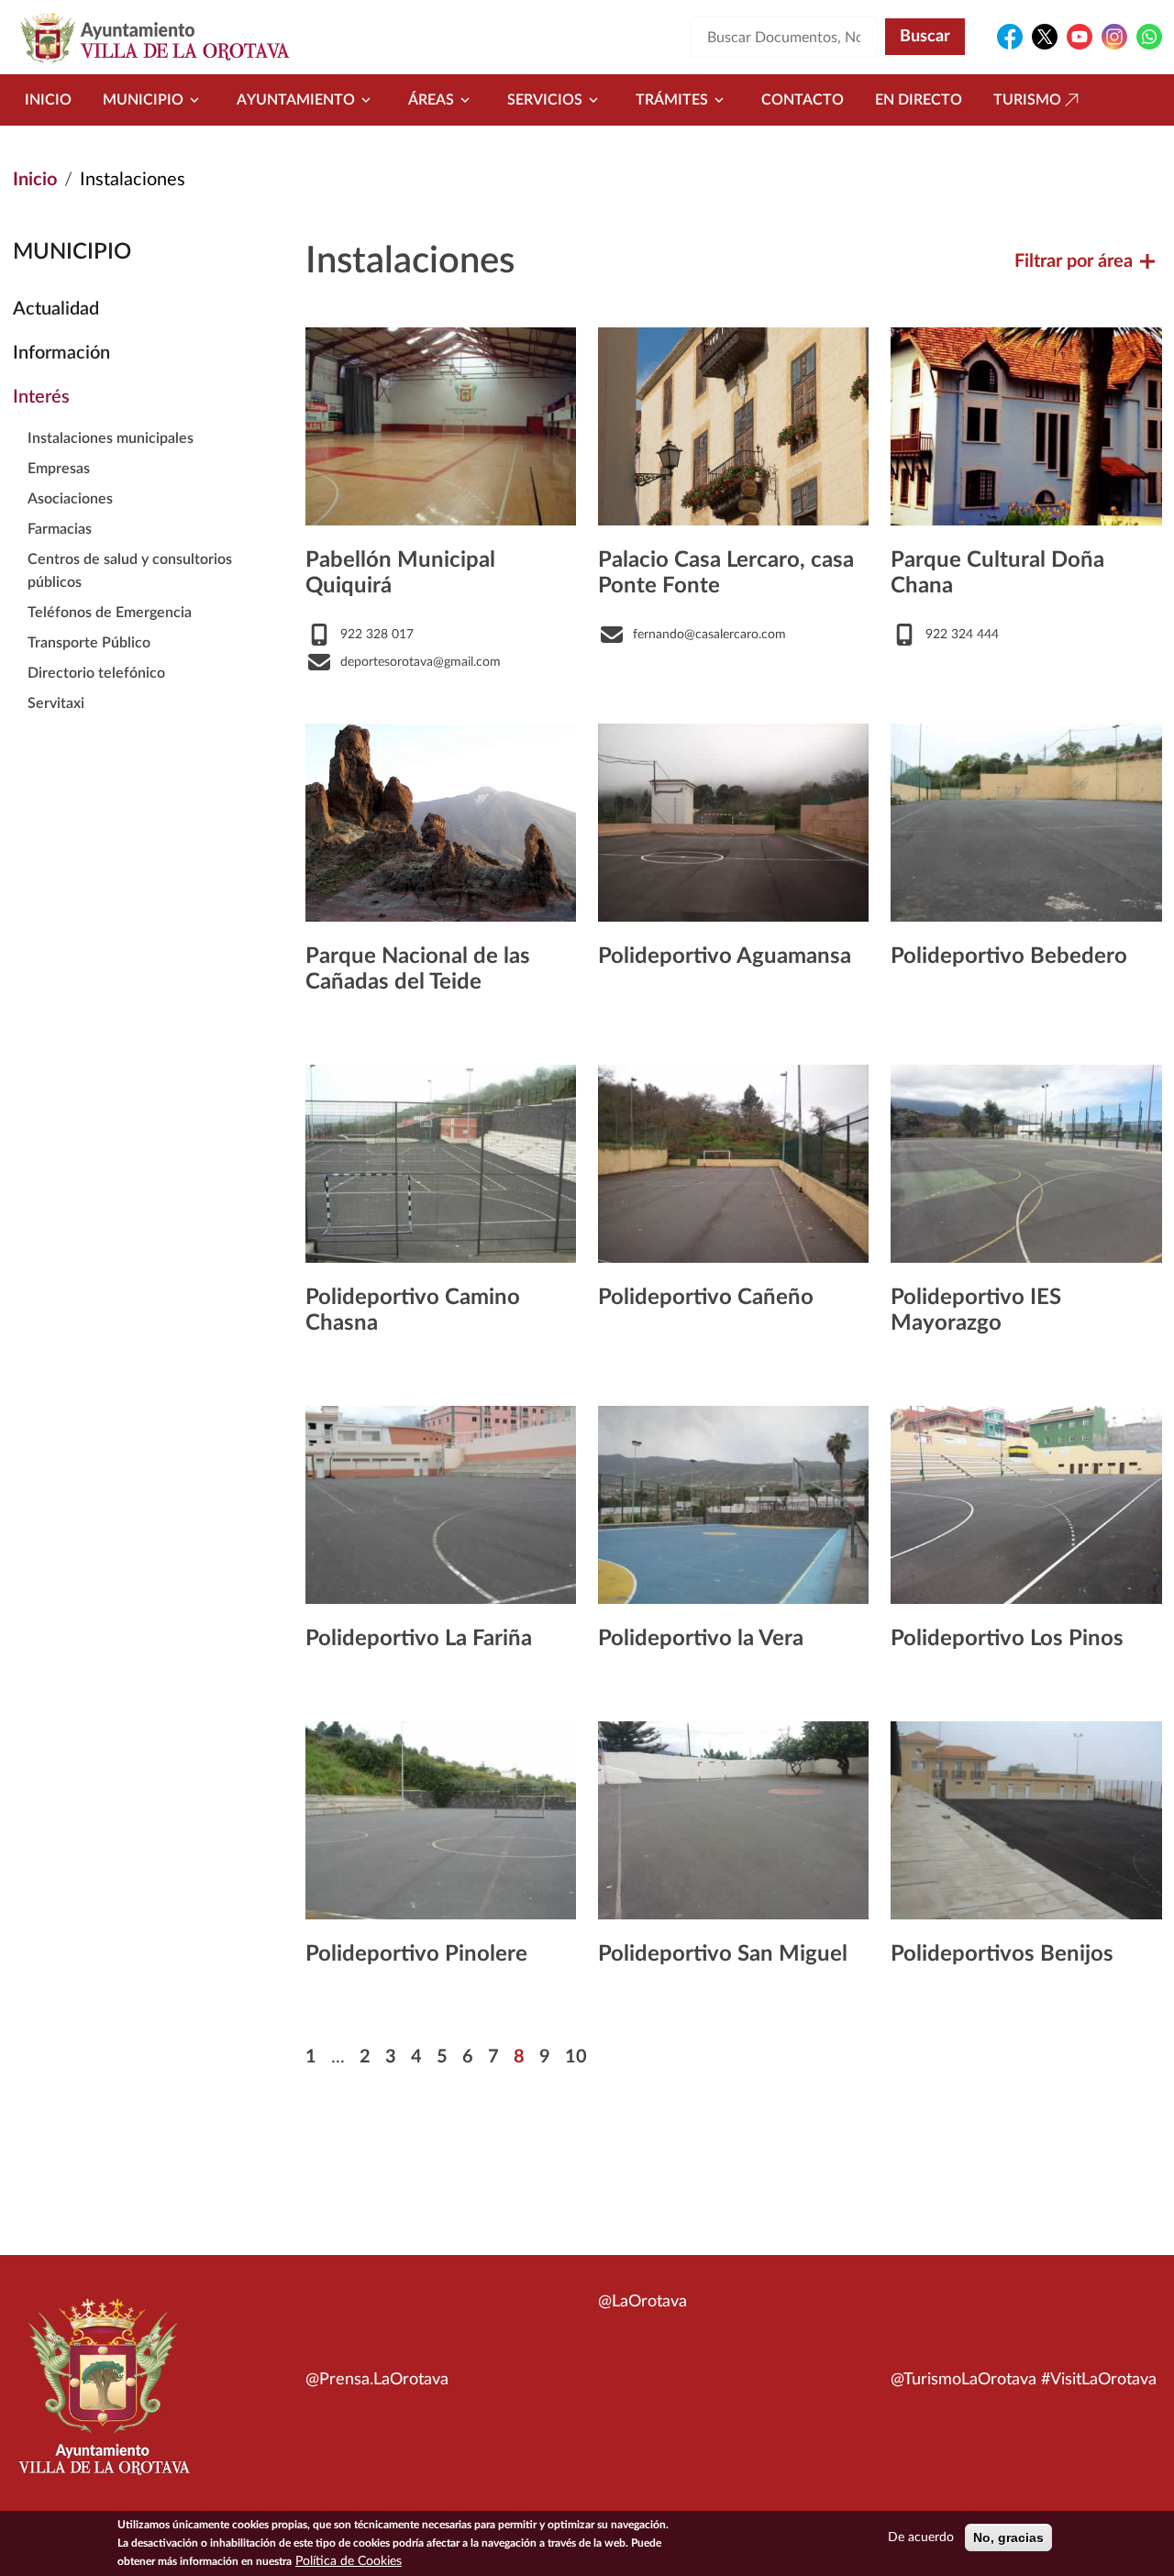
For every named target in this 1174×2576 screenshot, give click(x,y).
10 (576, 2057)
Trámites (672, 100)
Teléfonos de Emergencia (110, 613)
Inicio (48, 100)
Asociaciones (70, 499)
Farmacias (60, 529)
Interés (41, 397)
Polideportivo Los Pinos (1007, 1639)
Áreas (431, 100)
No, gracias (1008, 2537)
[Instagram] (1114, 37)
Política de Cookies (349, 2561)
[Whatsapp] (1149, 37)
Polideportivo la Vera (701, 1639)
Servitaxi (56, 703)
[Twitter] (1045, 37)
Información (61, 353)
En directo (919, 100)
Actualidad (56, 309)
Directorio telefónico (96, 673)
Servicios (545, 100)
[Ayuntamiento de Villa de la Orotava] (103, 2397)
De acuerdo (921, 2537)
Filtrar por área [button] (1074, 261)
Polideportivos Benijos (1002, 1954)
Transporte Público (89, 643)
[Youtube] (1080, 37)
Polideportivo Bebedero (1009, 956)
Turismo (1027, 100)
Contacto (803, 100)
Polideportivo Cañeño (706, 1298)
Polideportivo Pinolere (416, 1954)
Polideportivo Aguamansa (725, 956)
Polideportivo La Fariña (419, 1639)
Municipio (143, 100)
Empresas (59, 469)
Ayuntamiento (296, 100)
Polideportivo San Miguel (723, 1954)
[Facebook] (1010, 37)
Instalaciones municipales (111, 438)
